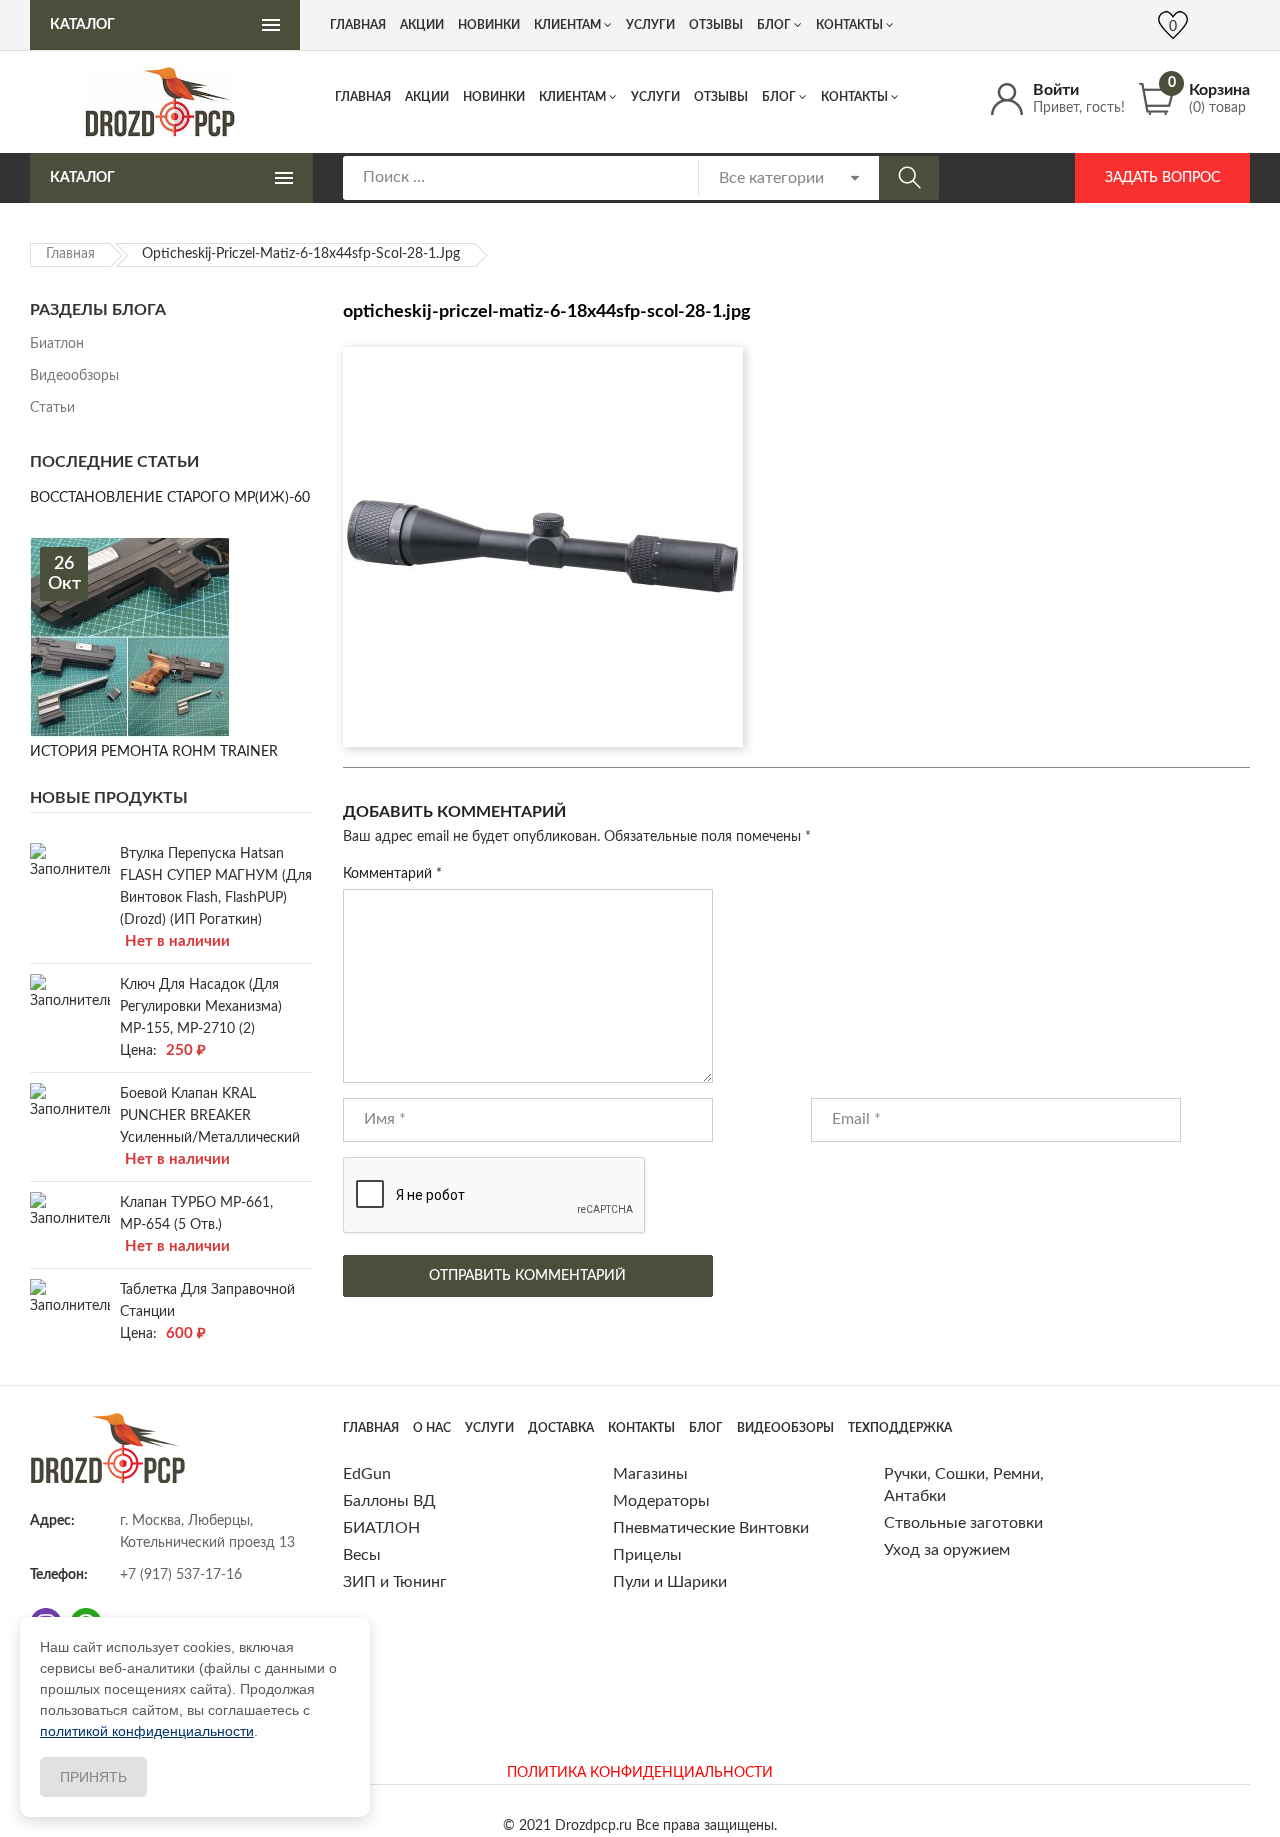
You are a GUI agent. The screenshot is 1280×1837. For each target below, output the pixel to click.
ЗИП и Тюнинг (395, 1582)
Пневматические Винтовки (711, 1528)
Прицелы (647, 1555)
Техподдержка (900, 1428)
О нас (432, 1428)
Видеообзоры (74, 376)
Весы (362, 1555)
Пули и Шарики (670, 1582)
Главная (363, 97)
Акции (427, 97)
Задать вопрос (1162, 178)
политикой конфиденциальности (147, 1731)
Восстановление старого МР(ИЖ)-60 (170, 498)
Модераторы (661, 1501)
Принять (93, 1777)
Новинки (494, 97)
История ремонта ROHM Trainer (154, 752)
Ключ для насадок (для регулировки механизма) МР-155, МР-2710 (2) (201, 1007)
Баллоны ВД (389, 1501)
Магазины (650, 1474)
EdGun (367, 1474)
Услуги (655, 97)
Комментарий (392, 874)
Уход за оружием (947, 1550)
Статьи (52, 408)
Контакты (854, 97)
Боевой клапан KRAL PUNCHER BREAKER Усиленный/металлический (210, 1116)
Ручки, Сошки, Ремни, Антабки (964, 1485)
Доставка (561, 1428)
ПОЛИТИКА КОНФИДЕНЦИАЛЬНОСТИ (640, 1773)
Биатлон (57, 344)
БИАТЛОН (381, 1528)
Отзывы (721, 97)
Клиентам (572, 97)
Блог (779, 97)
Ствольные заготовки (963, 1523)
